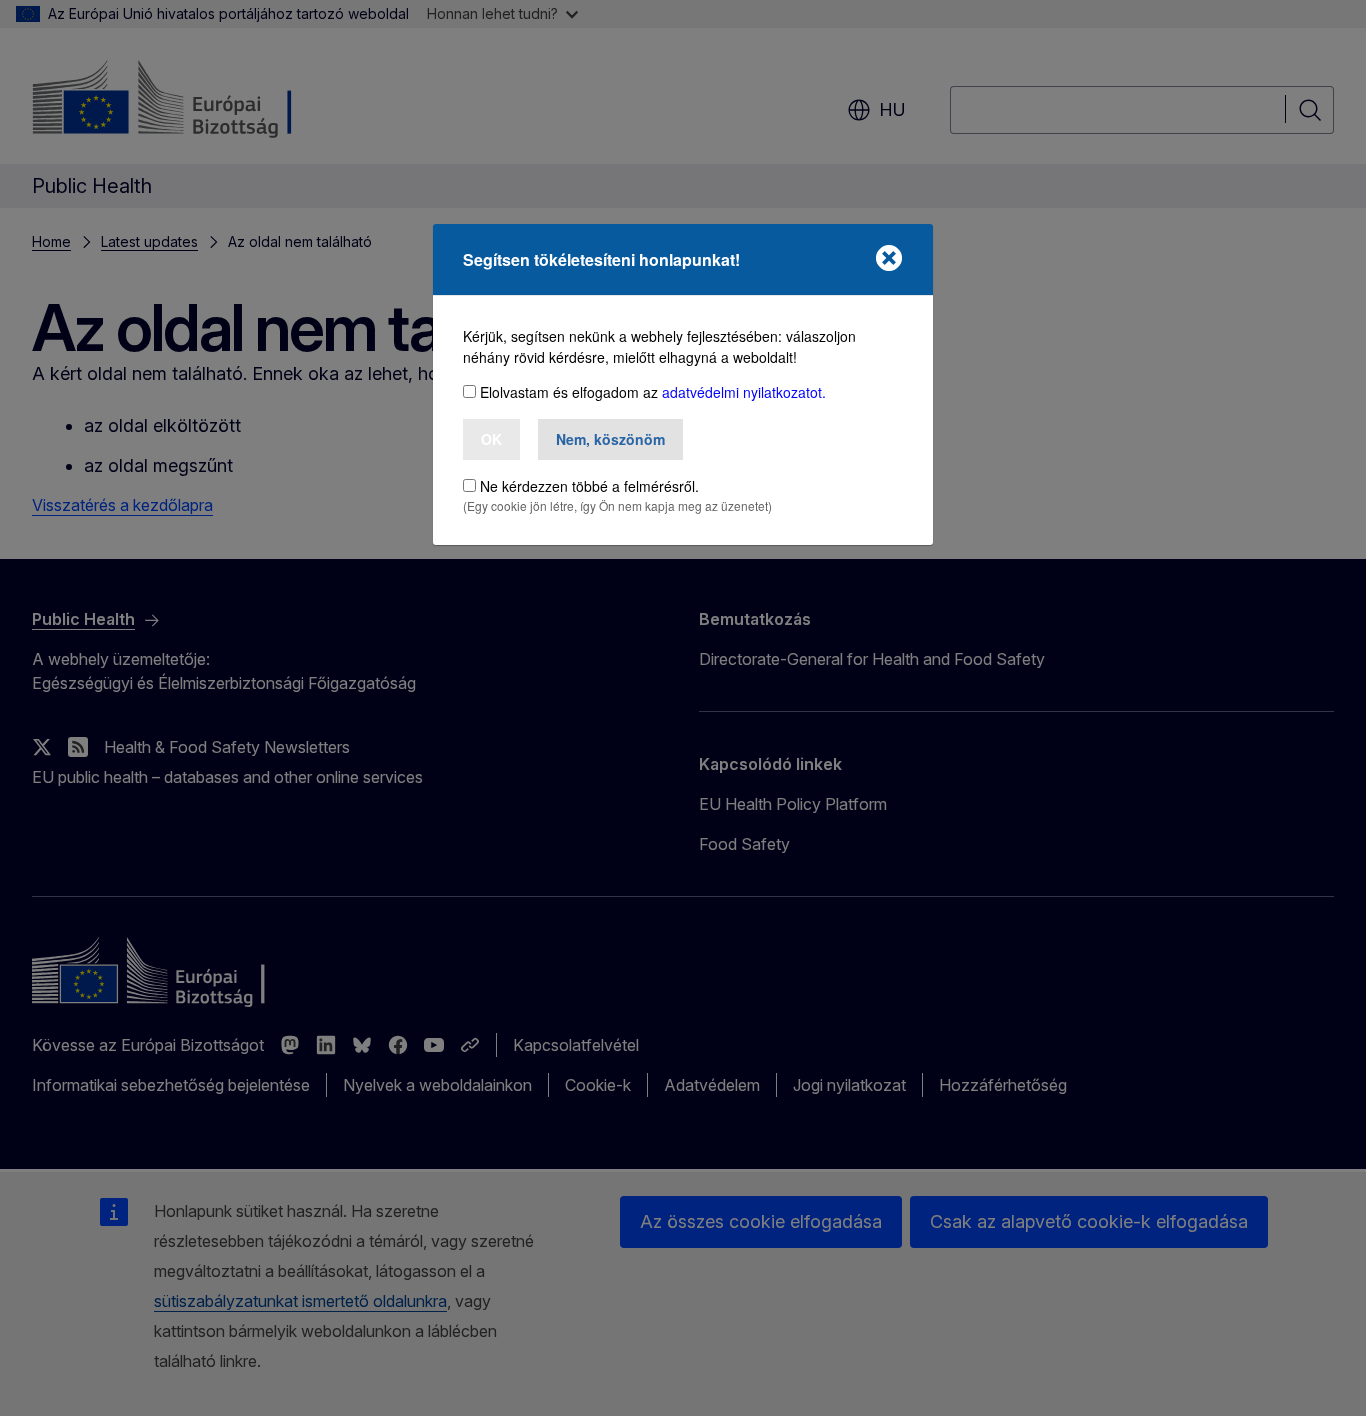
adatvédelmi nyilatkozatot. (744, 392)
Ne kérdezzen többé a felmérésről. (589, 486)
